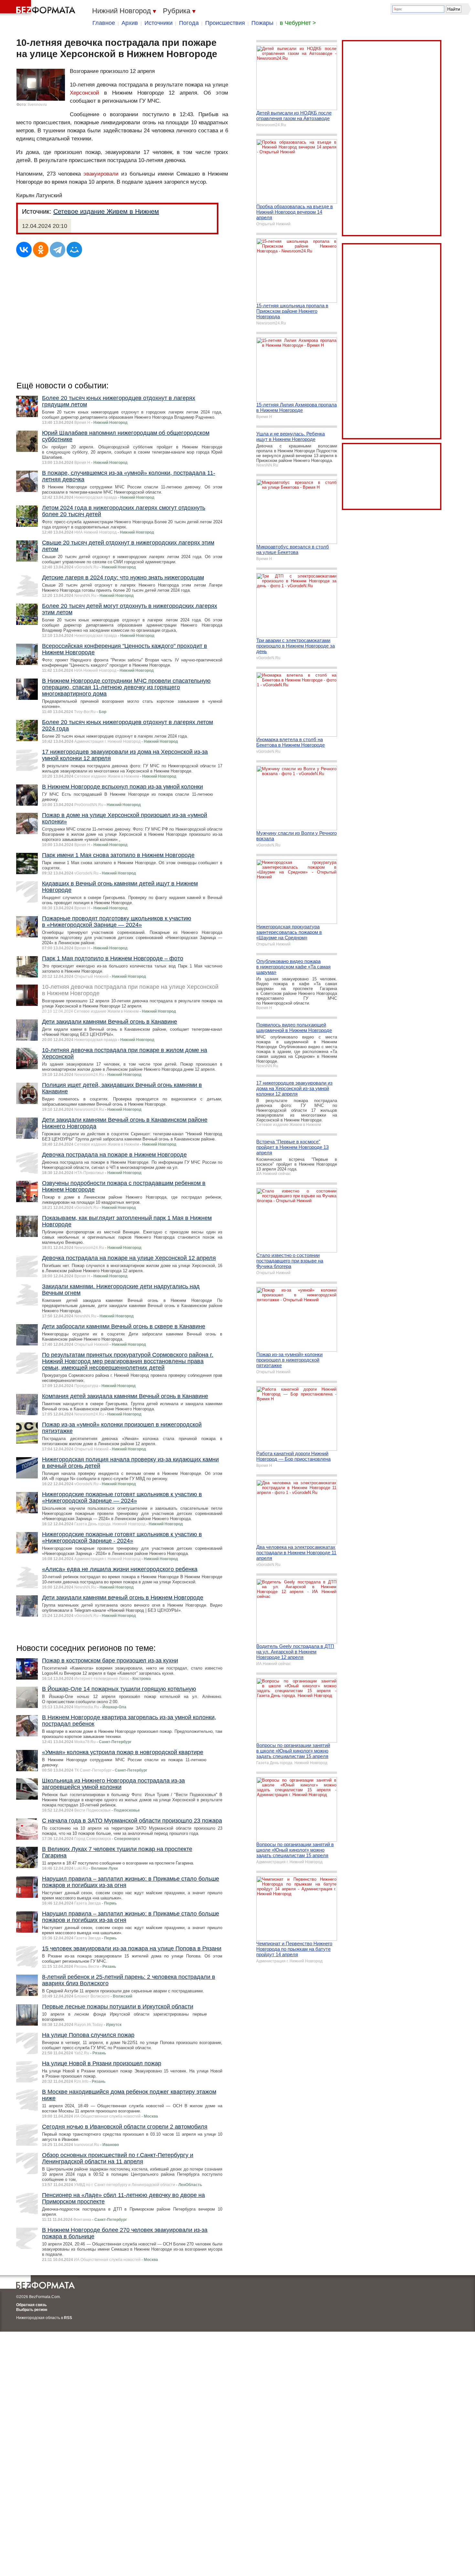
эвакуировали (101, 174)
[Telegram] (58, 250)
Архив (130, 23)
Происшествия (225, 23)
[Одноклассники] (41, 250)
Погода (189, 23)
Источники (158, 23)
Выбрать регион (32, 2310)
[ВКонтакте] (24, 250)
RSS (68, 2318)
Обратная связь (31, 2305)
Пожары (262, 23)
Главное (104, 23)
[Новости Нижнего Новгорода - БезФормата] (39, 8)
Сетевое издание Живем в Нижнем (106, 211)
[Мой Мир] (74, 250)
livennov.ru (37, 105)
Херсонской (84, 93)
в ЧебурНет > (298, 23)
